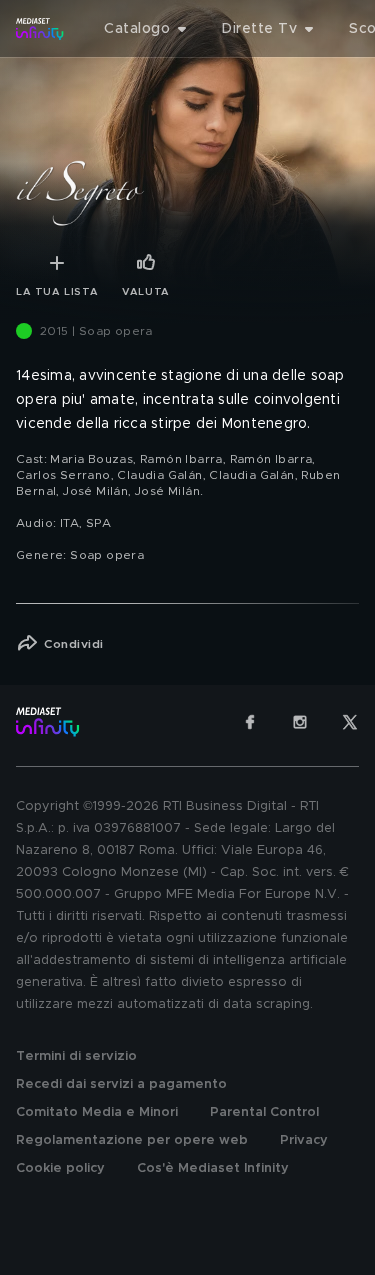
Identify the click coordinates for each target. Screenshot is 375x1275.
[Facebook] (250, 722)
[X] (350, 722)
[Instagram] (300, 722)
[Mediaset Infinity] (40, 29)
